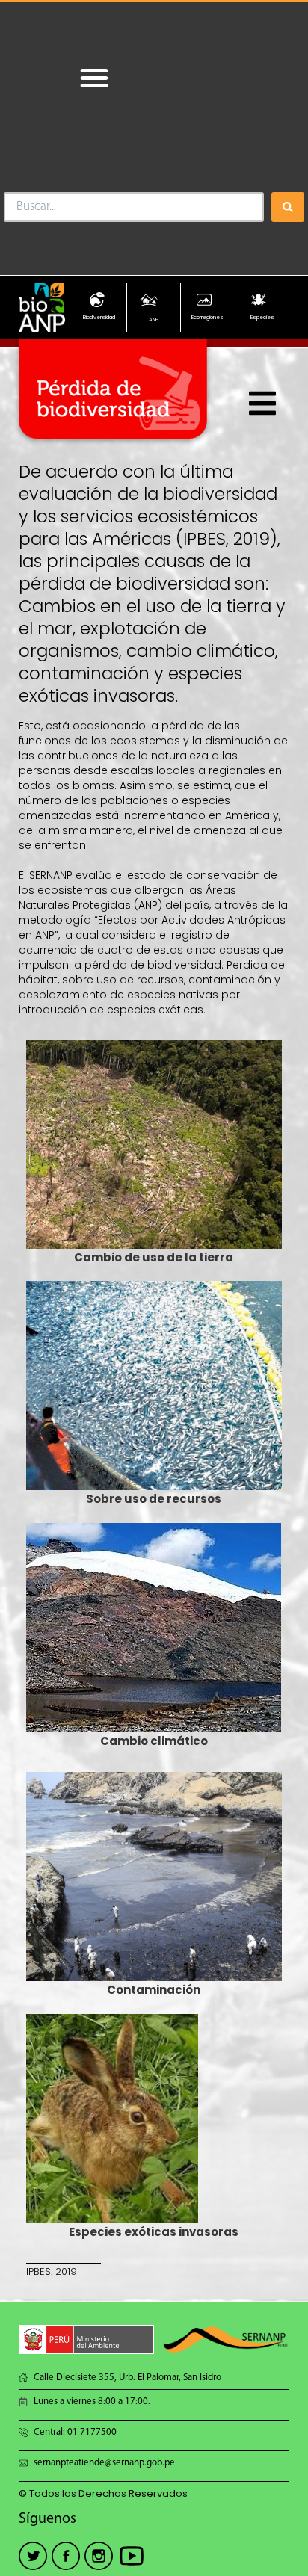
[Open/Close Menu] (263, 403)
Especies (262, 317)
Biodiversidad (99, 317)
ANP (154, 319)
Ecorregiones (207, 317)
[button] (94, 78)
